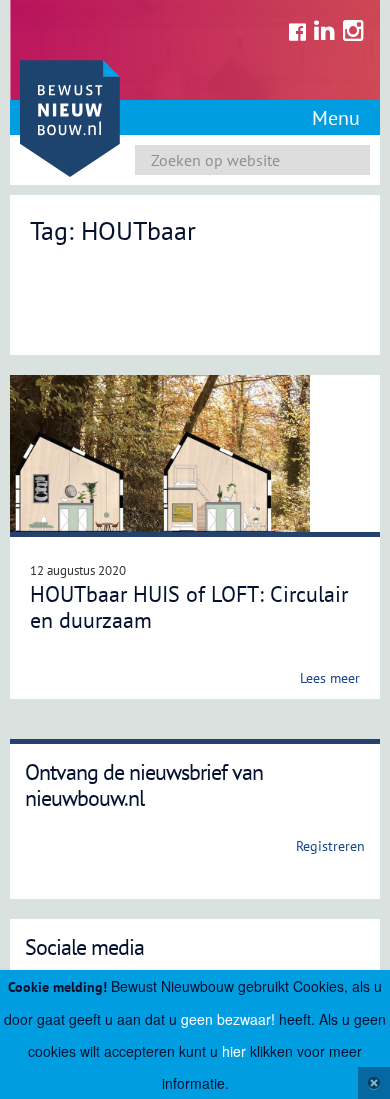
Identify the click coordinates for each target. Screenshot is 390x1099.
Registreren (330, 846)
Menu (336, 118)
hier (234, 1051)
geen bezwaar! (228, 1019)
